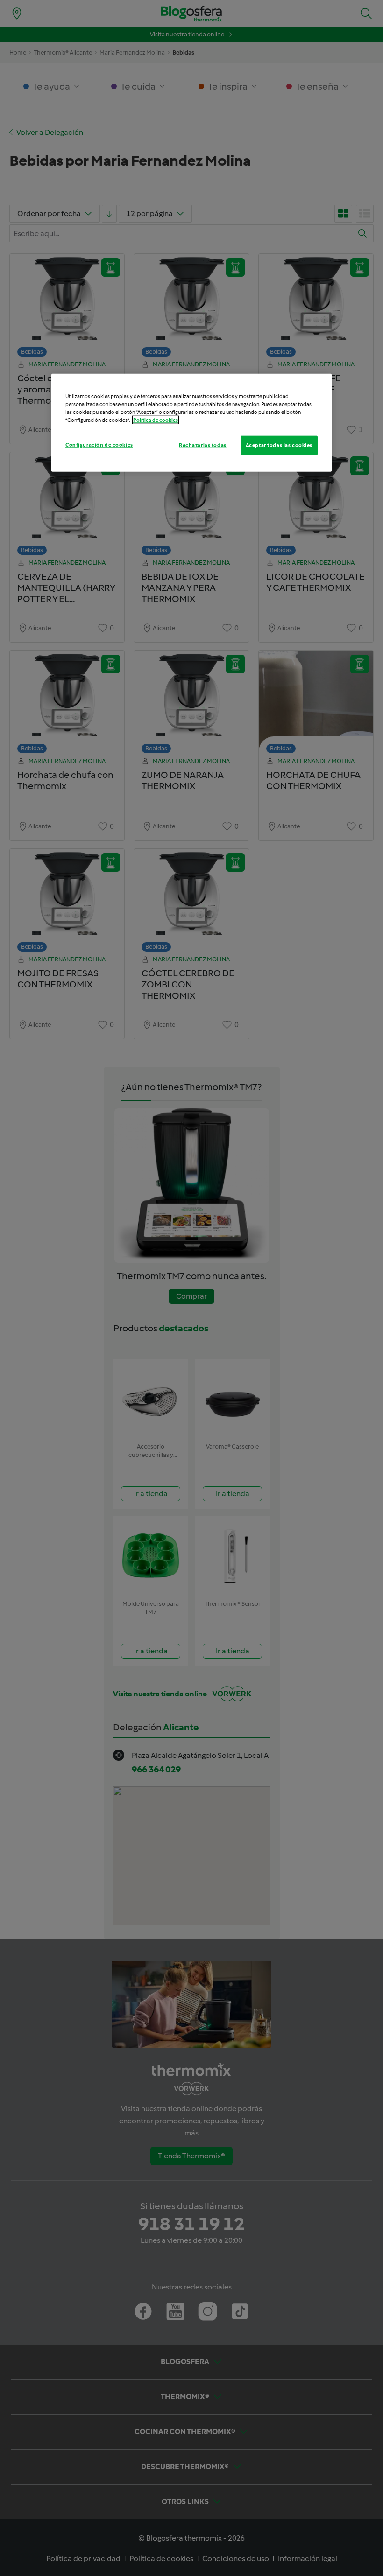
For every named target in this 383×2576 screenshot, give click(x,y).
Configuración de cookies (99, 445)
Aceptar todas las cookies (279, 445)
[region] (191, 423)
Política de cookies (156, 420)
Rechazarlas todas (203, 445)
